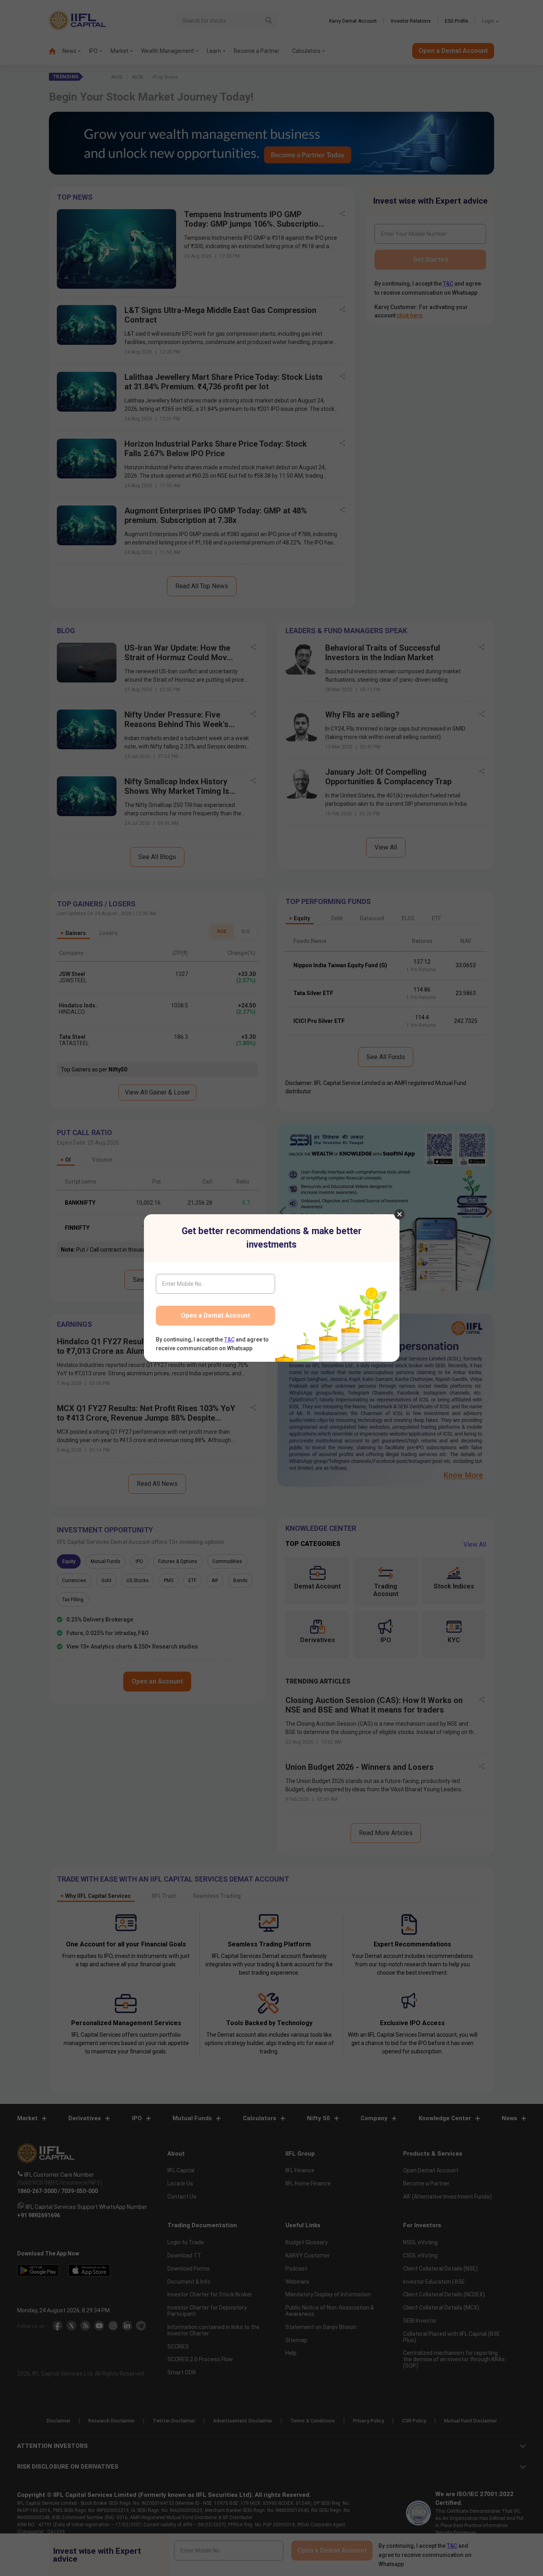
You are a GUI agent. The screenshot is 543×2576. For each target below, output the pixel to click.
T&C (229, 1340)
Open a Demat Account (215, 1315)
